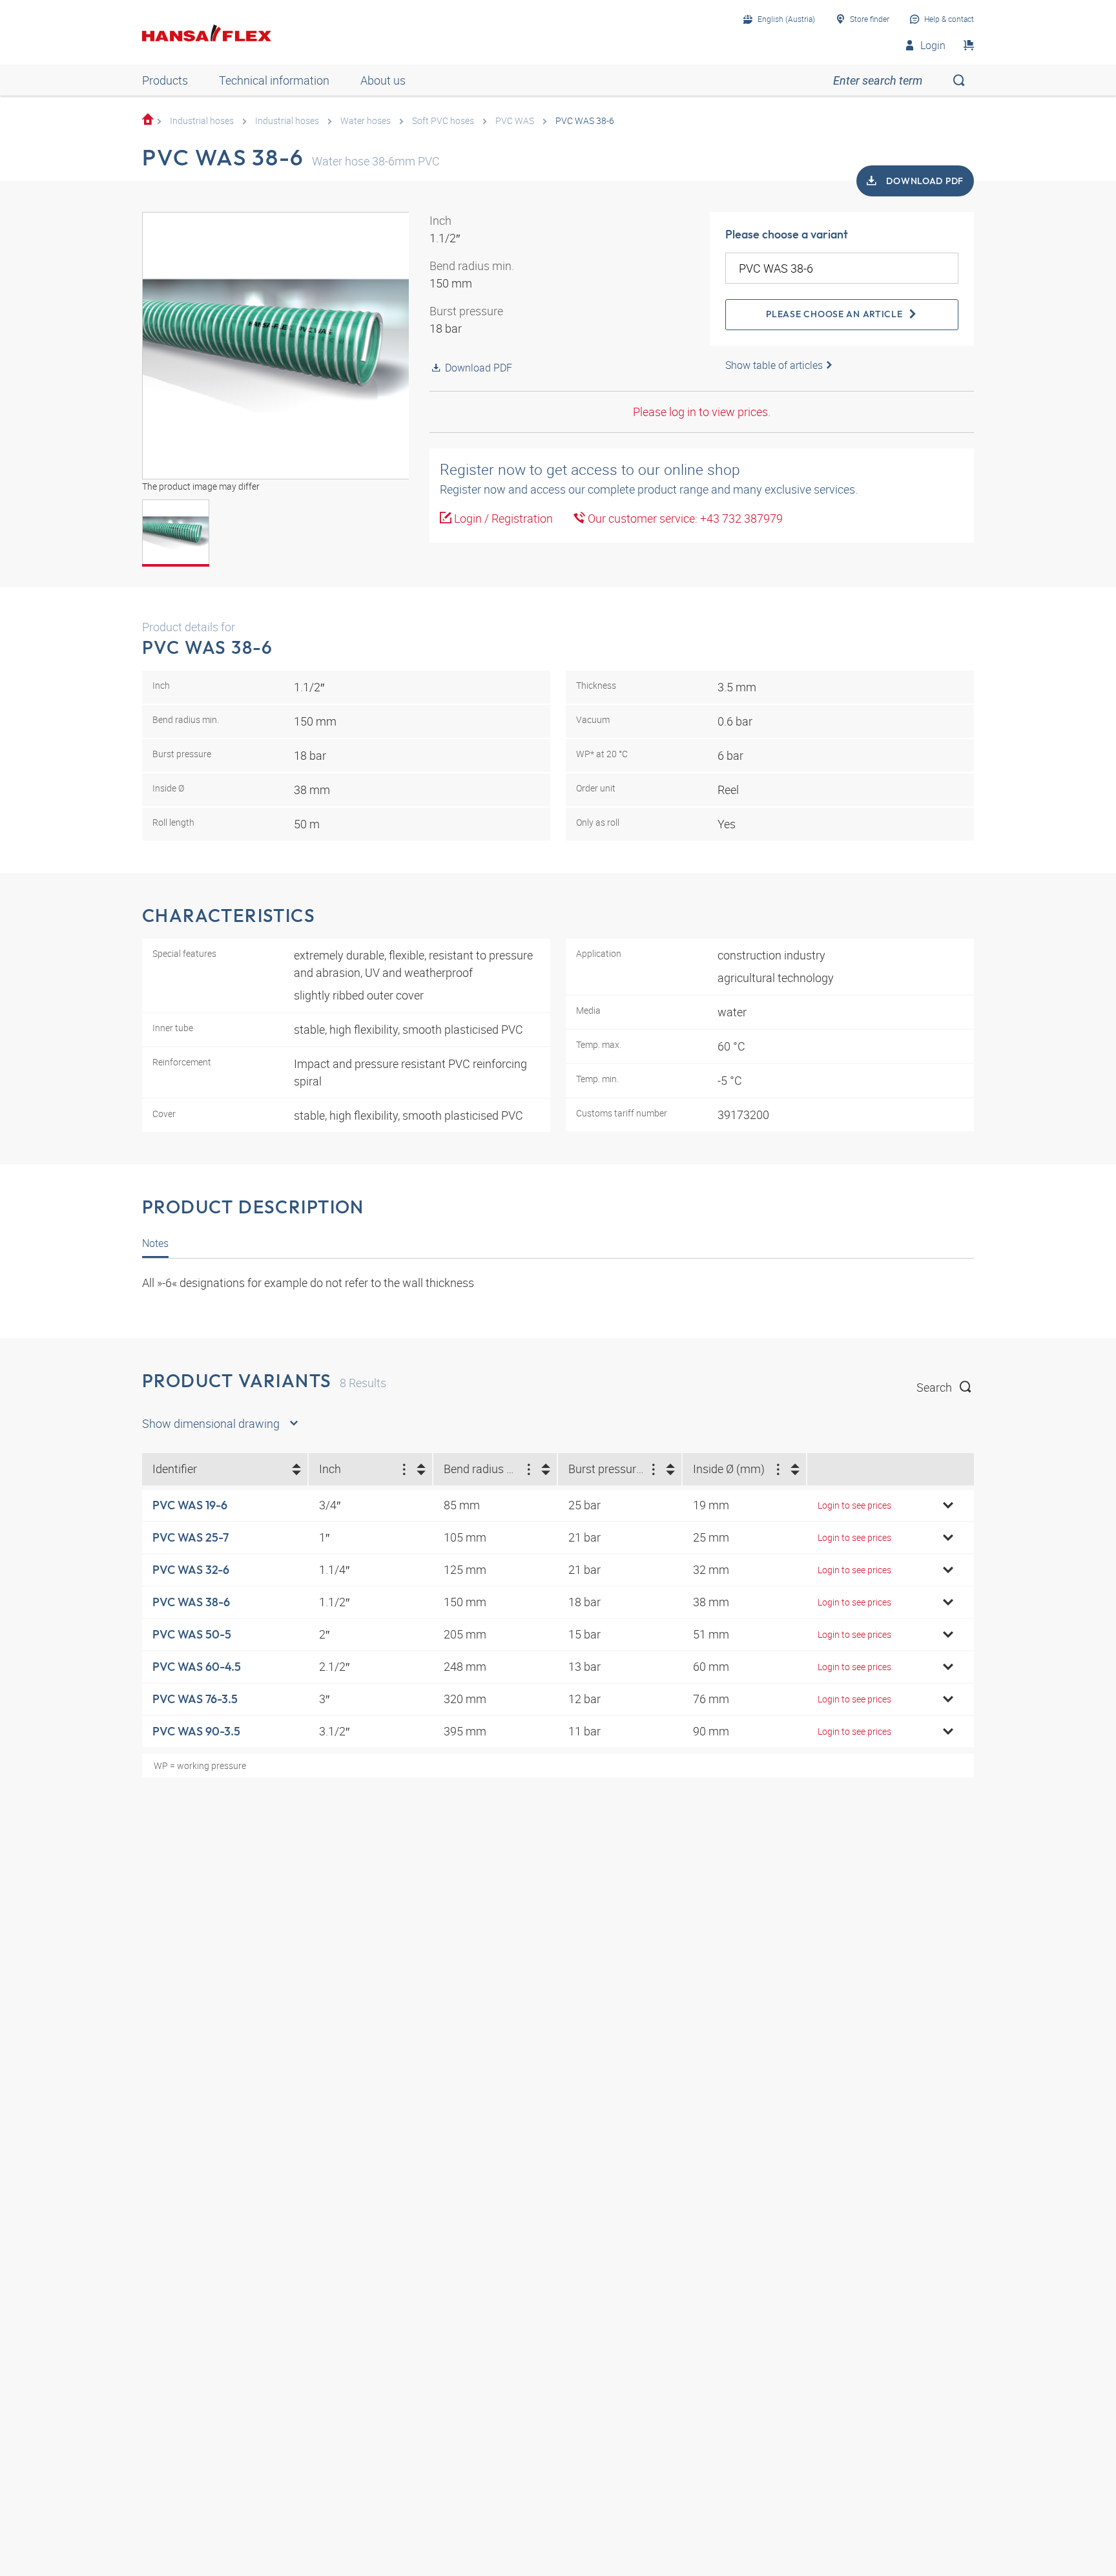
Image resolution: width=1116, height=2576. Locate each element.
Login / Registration (502, 518)
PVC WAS (515, 120)
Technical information (274, 80)
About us (383, 80)
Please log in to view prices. (702, 412)
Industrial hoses (202, 120)
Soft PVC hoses (443, 120)
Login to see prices (854, 1505)
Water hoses (366, 120)
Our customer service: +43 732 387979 (684, 518)
